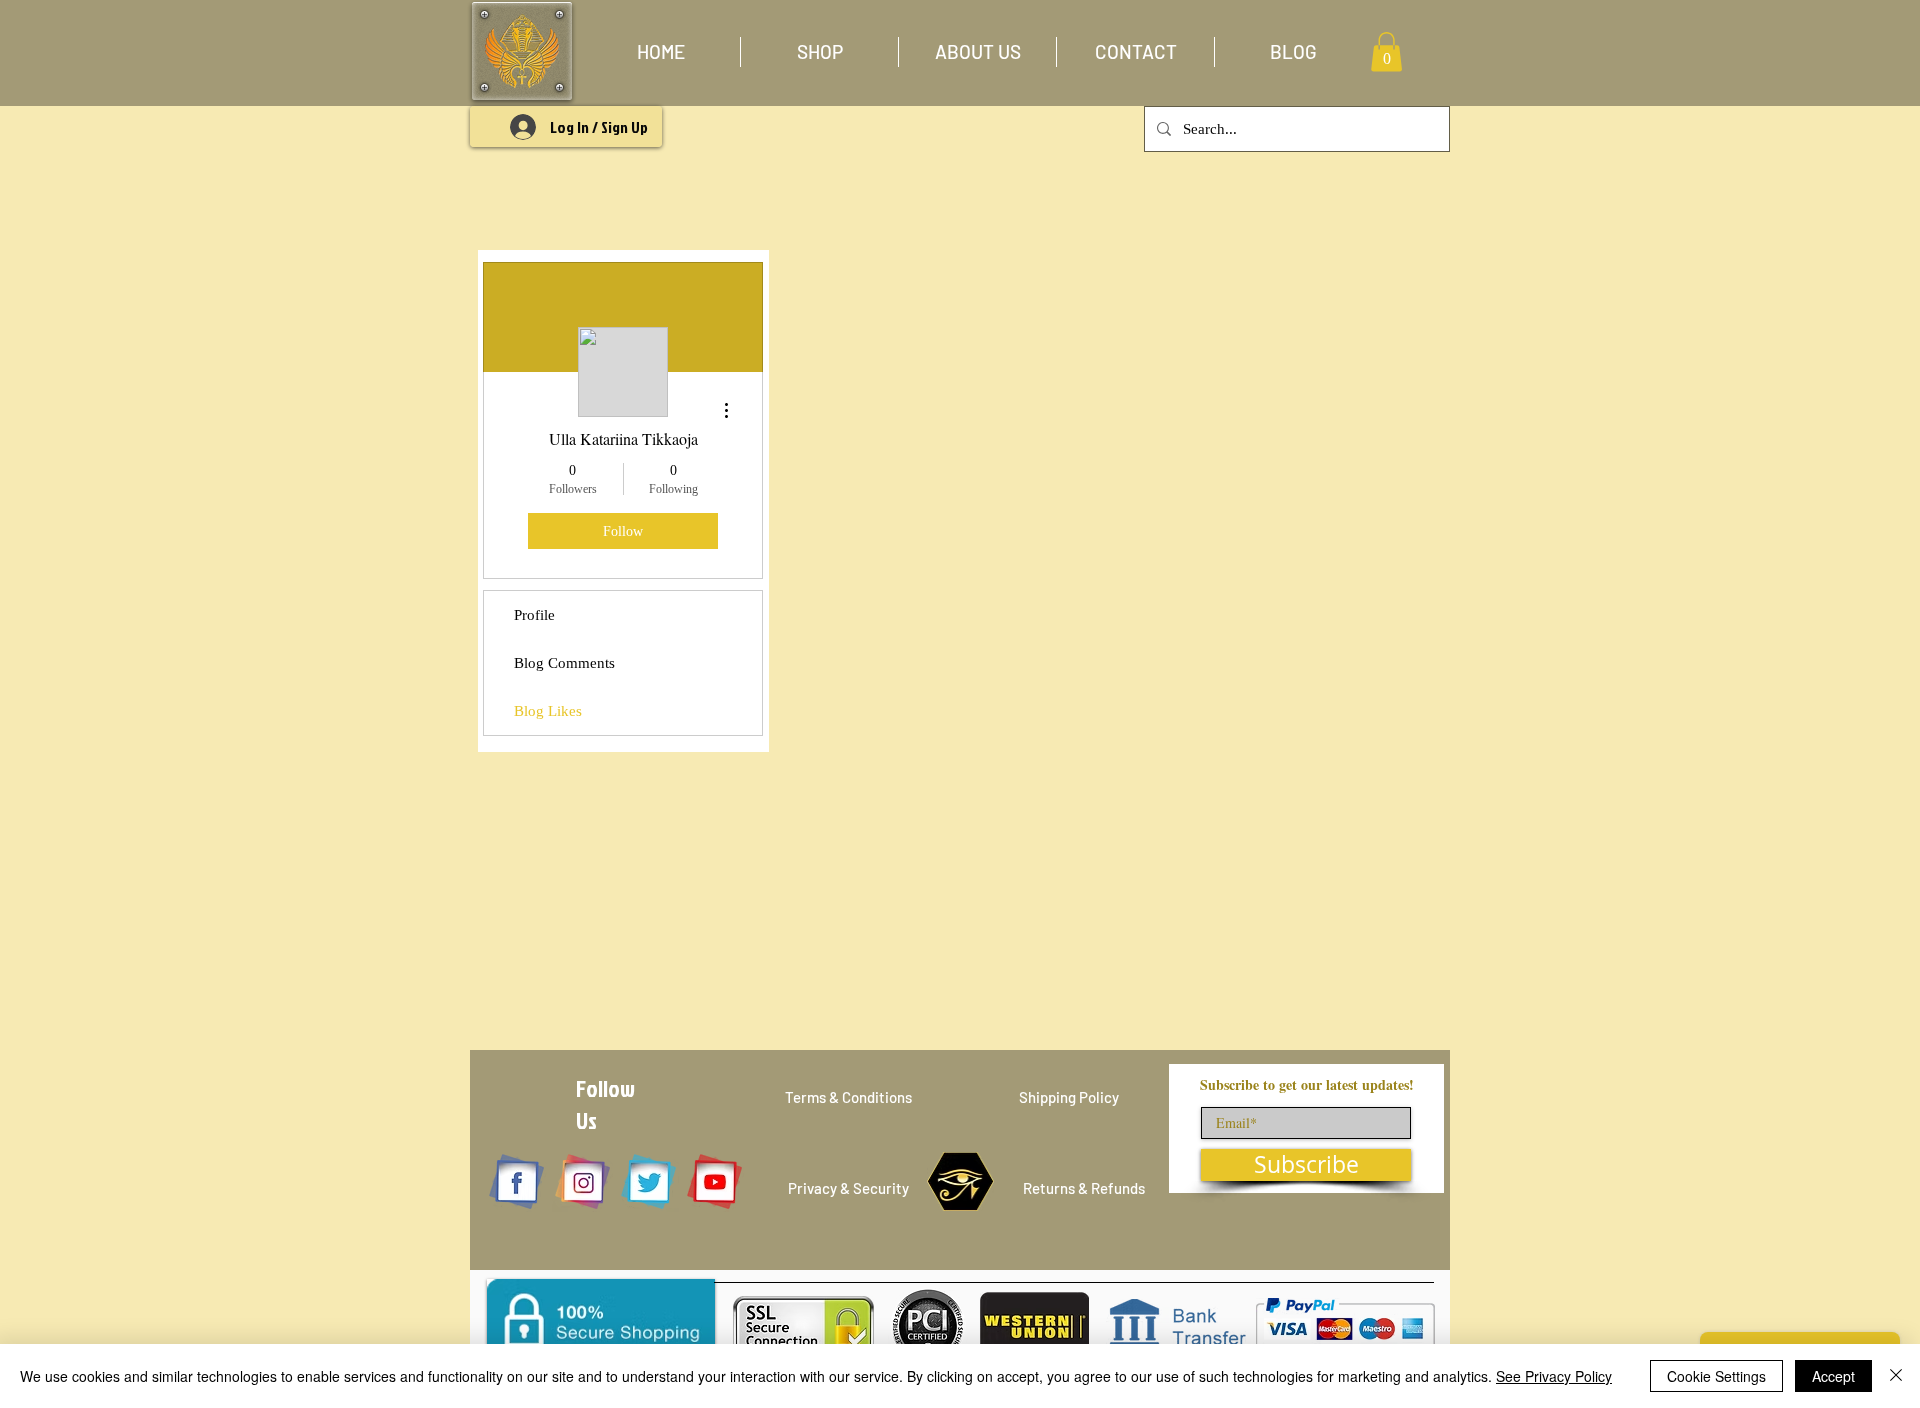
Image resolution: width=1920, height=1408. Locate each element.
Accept (1833, 1376)
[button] (819, 52)
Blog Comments (564, 663)
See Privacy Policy (1554, 1376)
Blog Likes (548, 711)
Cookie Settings (1716, 1376)
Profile (534, 615)
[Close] (1896, 1376)
